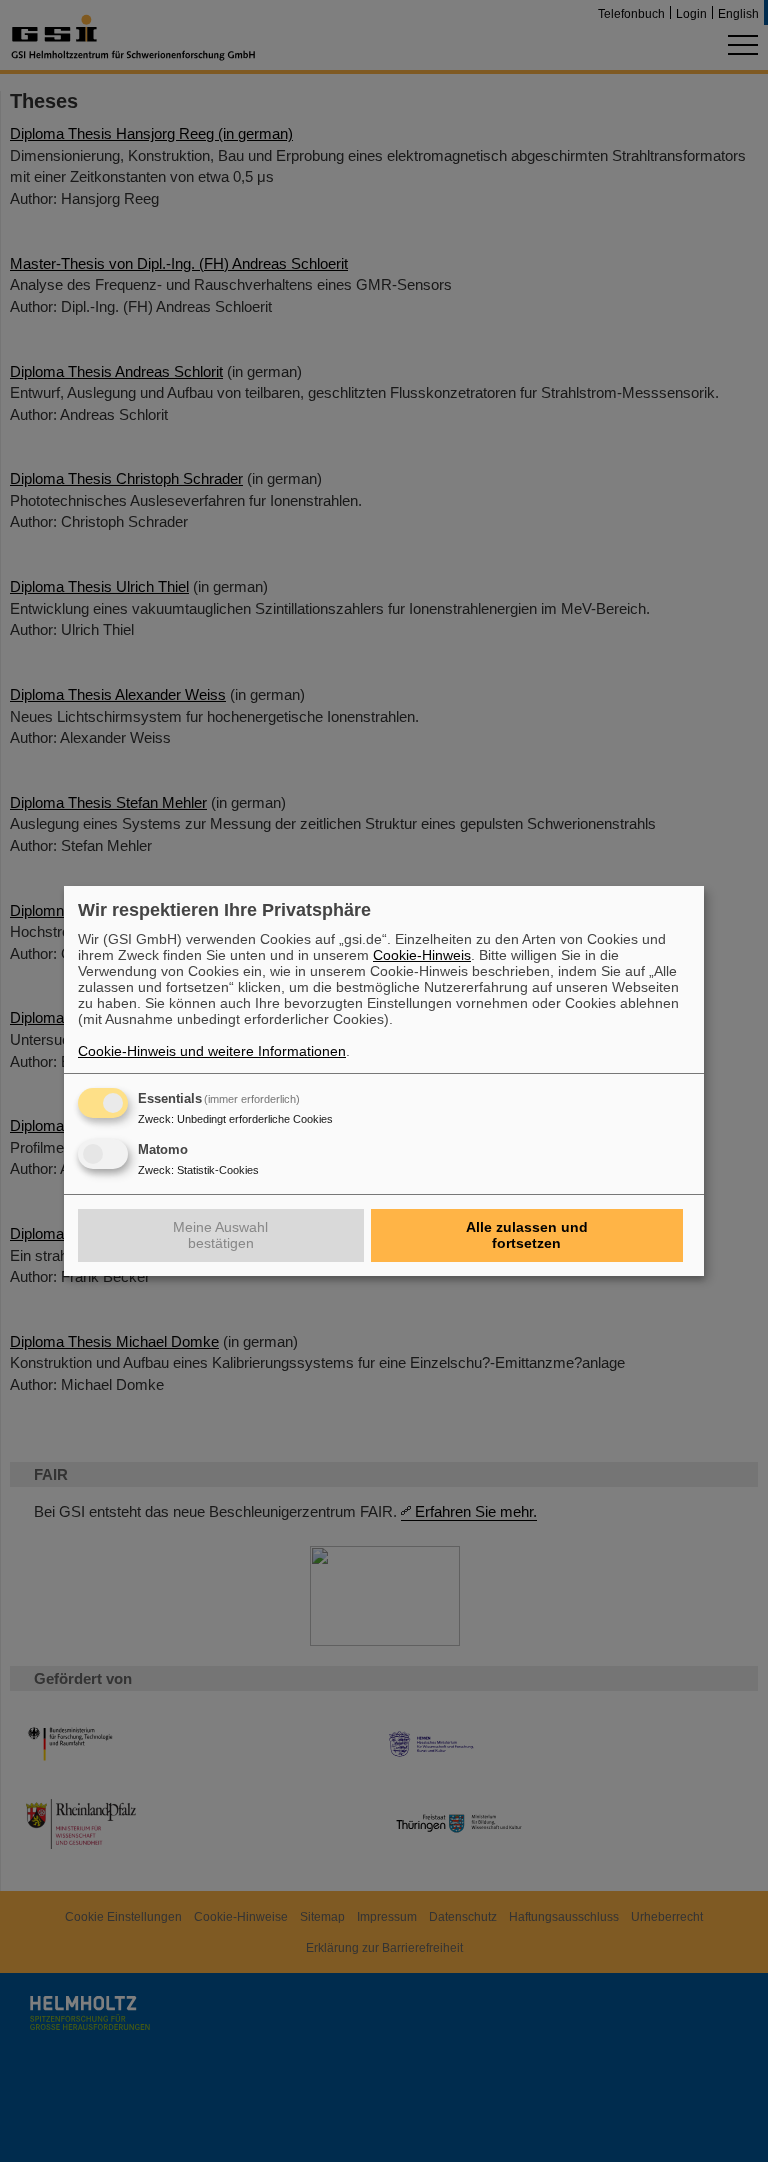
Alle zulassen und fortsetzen (527, 1235)
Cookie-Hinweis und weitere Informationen (212, 1051)
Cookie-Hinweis (422, 955)
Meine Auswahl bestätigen (220, 1235)
